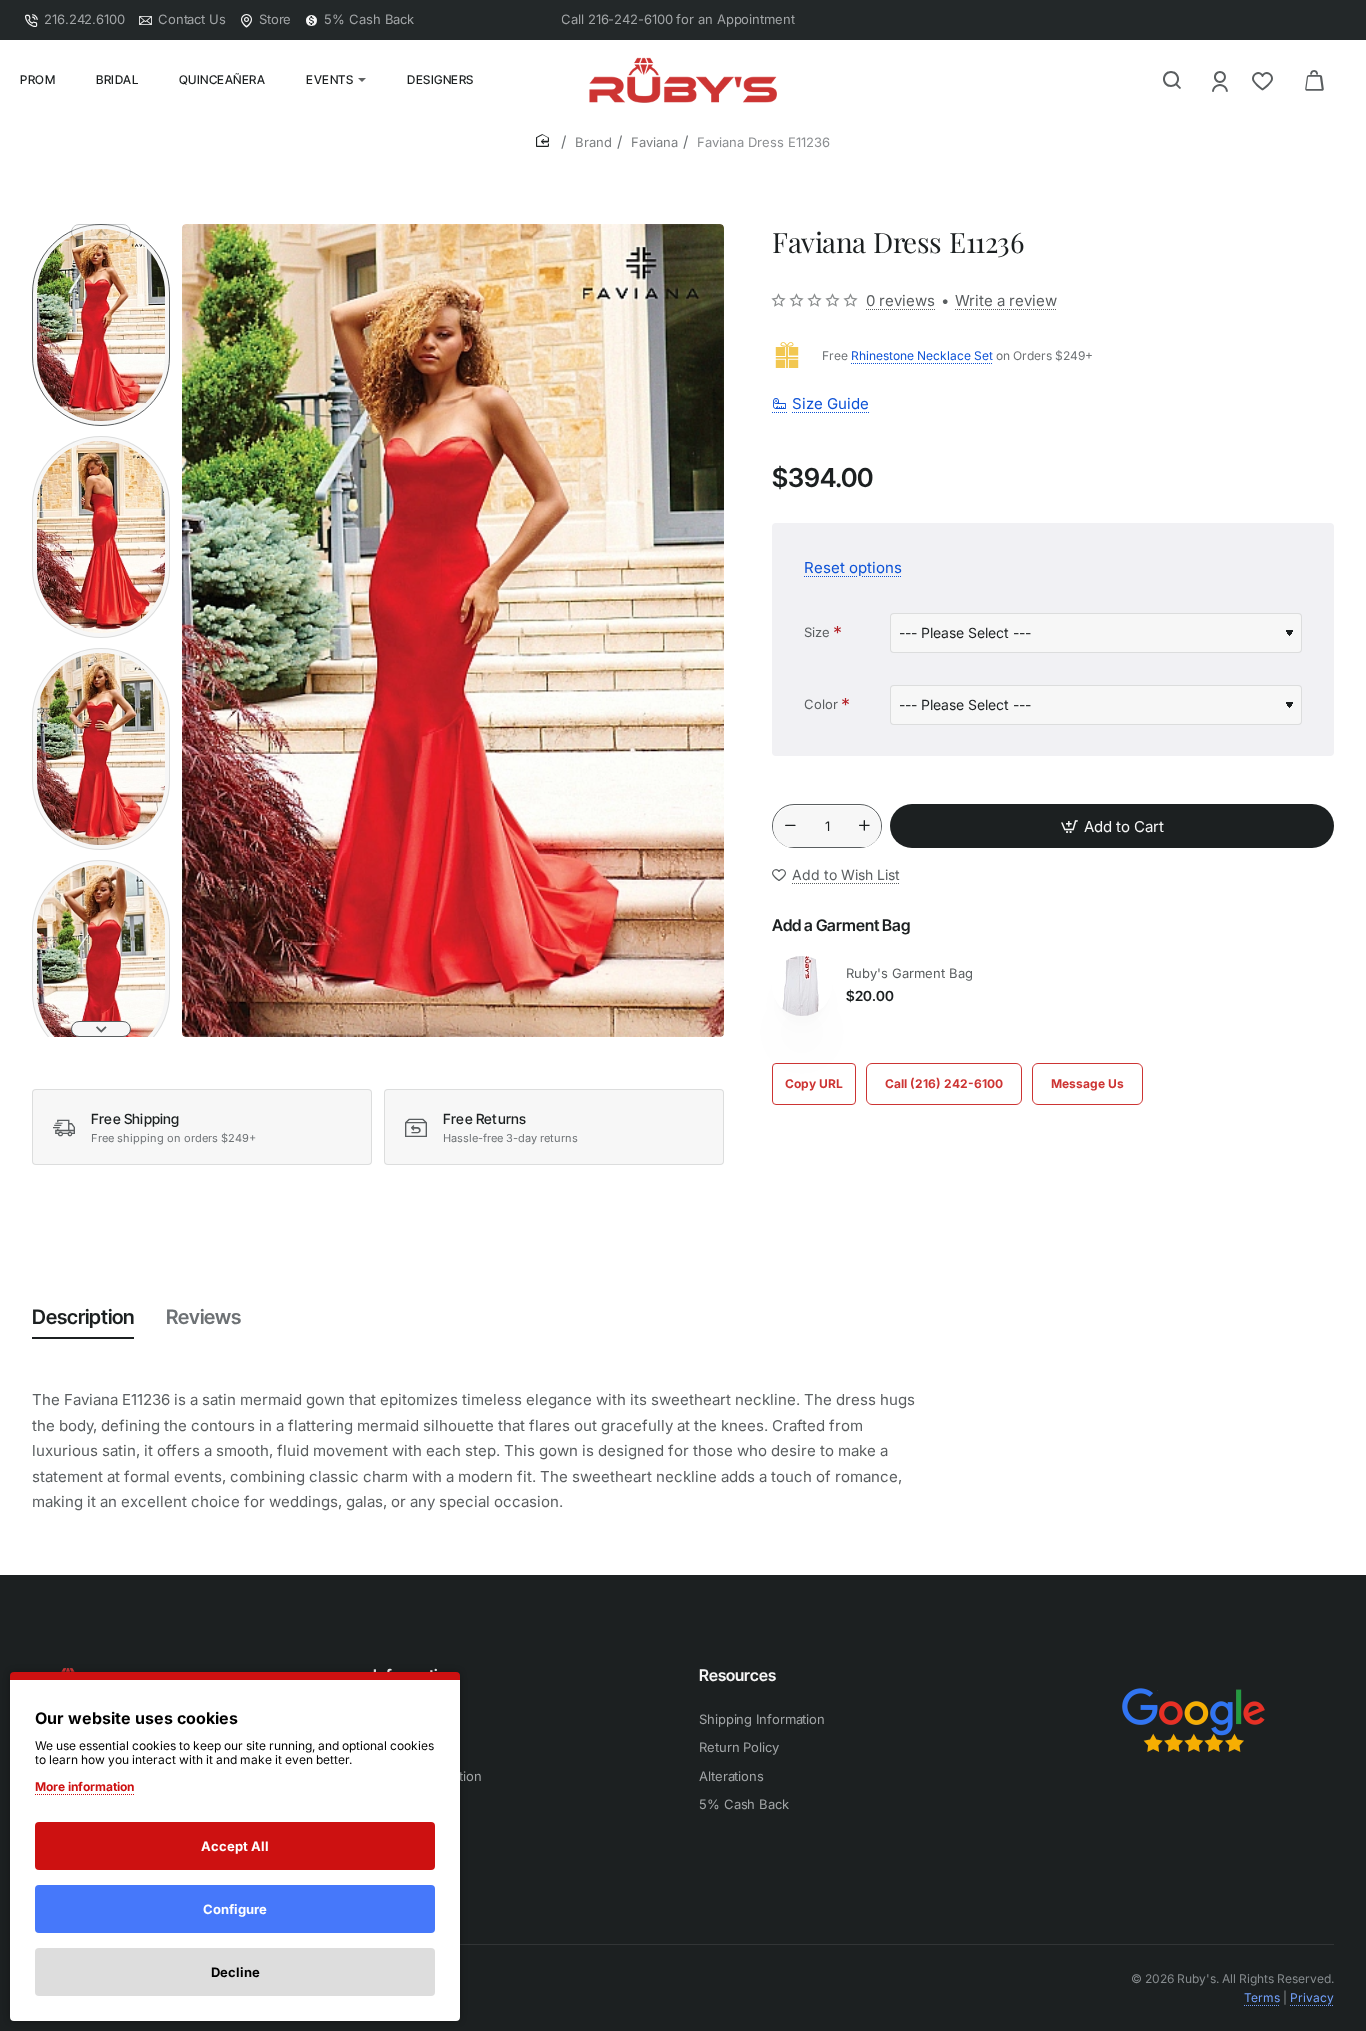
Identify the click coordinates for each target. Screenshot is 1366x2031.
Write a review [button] (1006, 300)
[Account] (1221, 80)
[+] (864, 827)
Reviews (203, 1317)
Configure (235, 1909)
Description (83, 1317)
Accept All (235, 1846)
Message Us (1087, 1083)
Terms (1262, 1997)
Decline (235, 1972)
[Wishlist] (1264, 80)
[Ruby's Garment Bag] (802, 986)
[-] (790, 827)
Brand (593, 142)
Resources (737, 1675)
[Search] (1172, 80)
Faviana (654, 142)
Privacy (1312, 1997)
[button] (101, 232)
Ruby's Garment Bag (909, 973)
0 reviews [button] (900, 300)
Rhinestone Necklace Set (922, 355)
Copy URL (814, 1083)
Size (817, 632)
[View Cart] (1314, 80)
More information (84, 1786)
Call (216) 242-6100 (944, 1083)
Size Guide (830, 404)
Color (821, 704)
